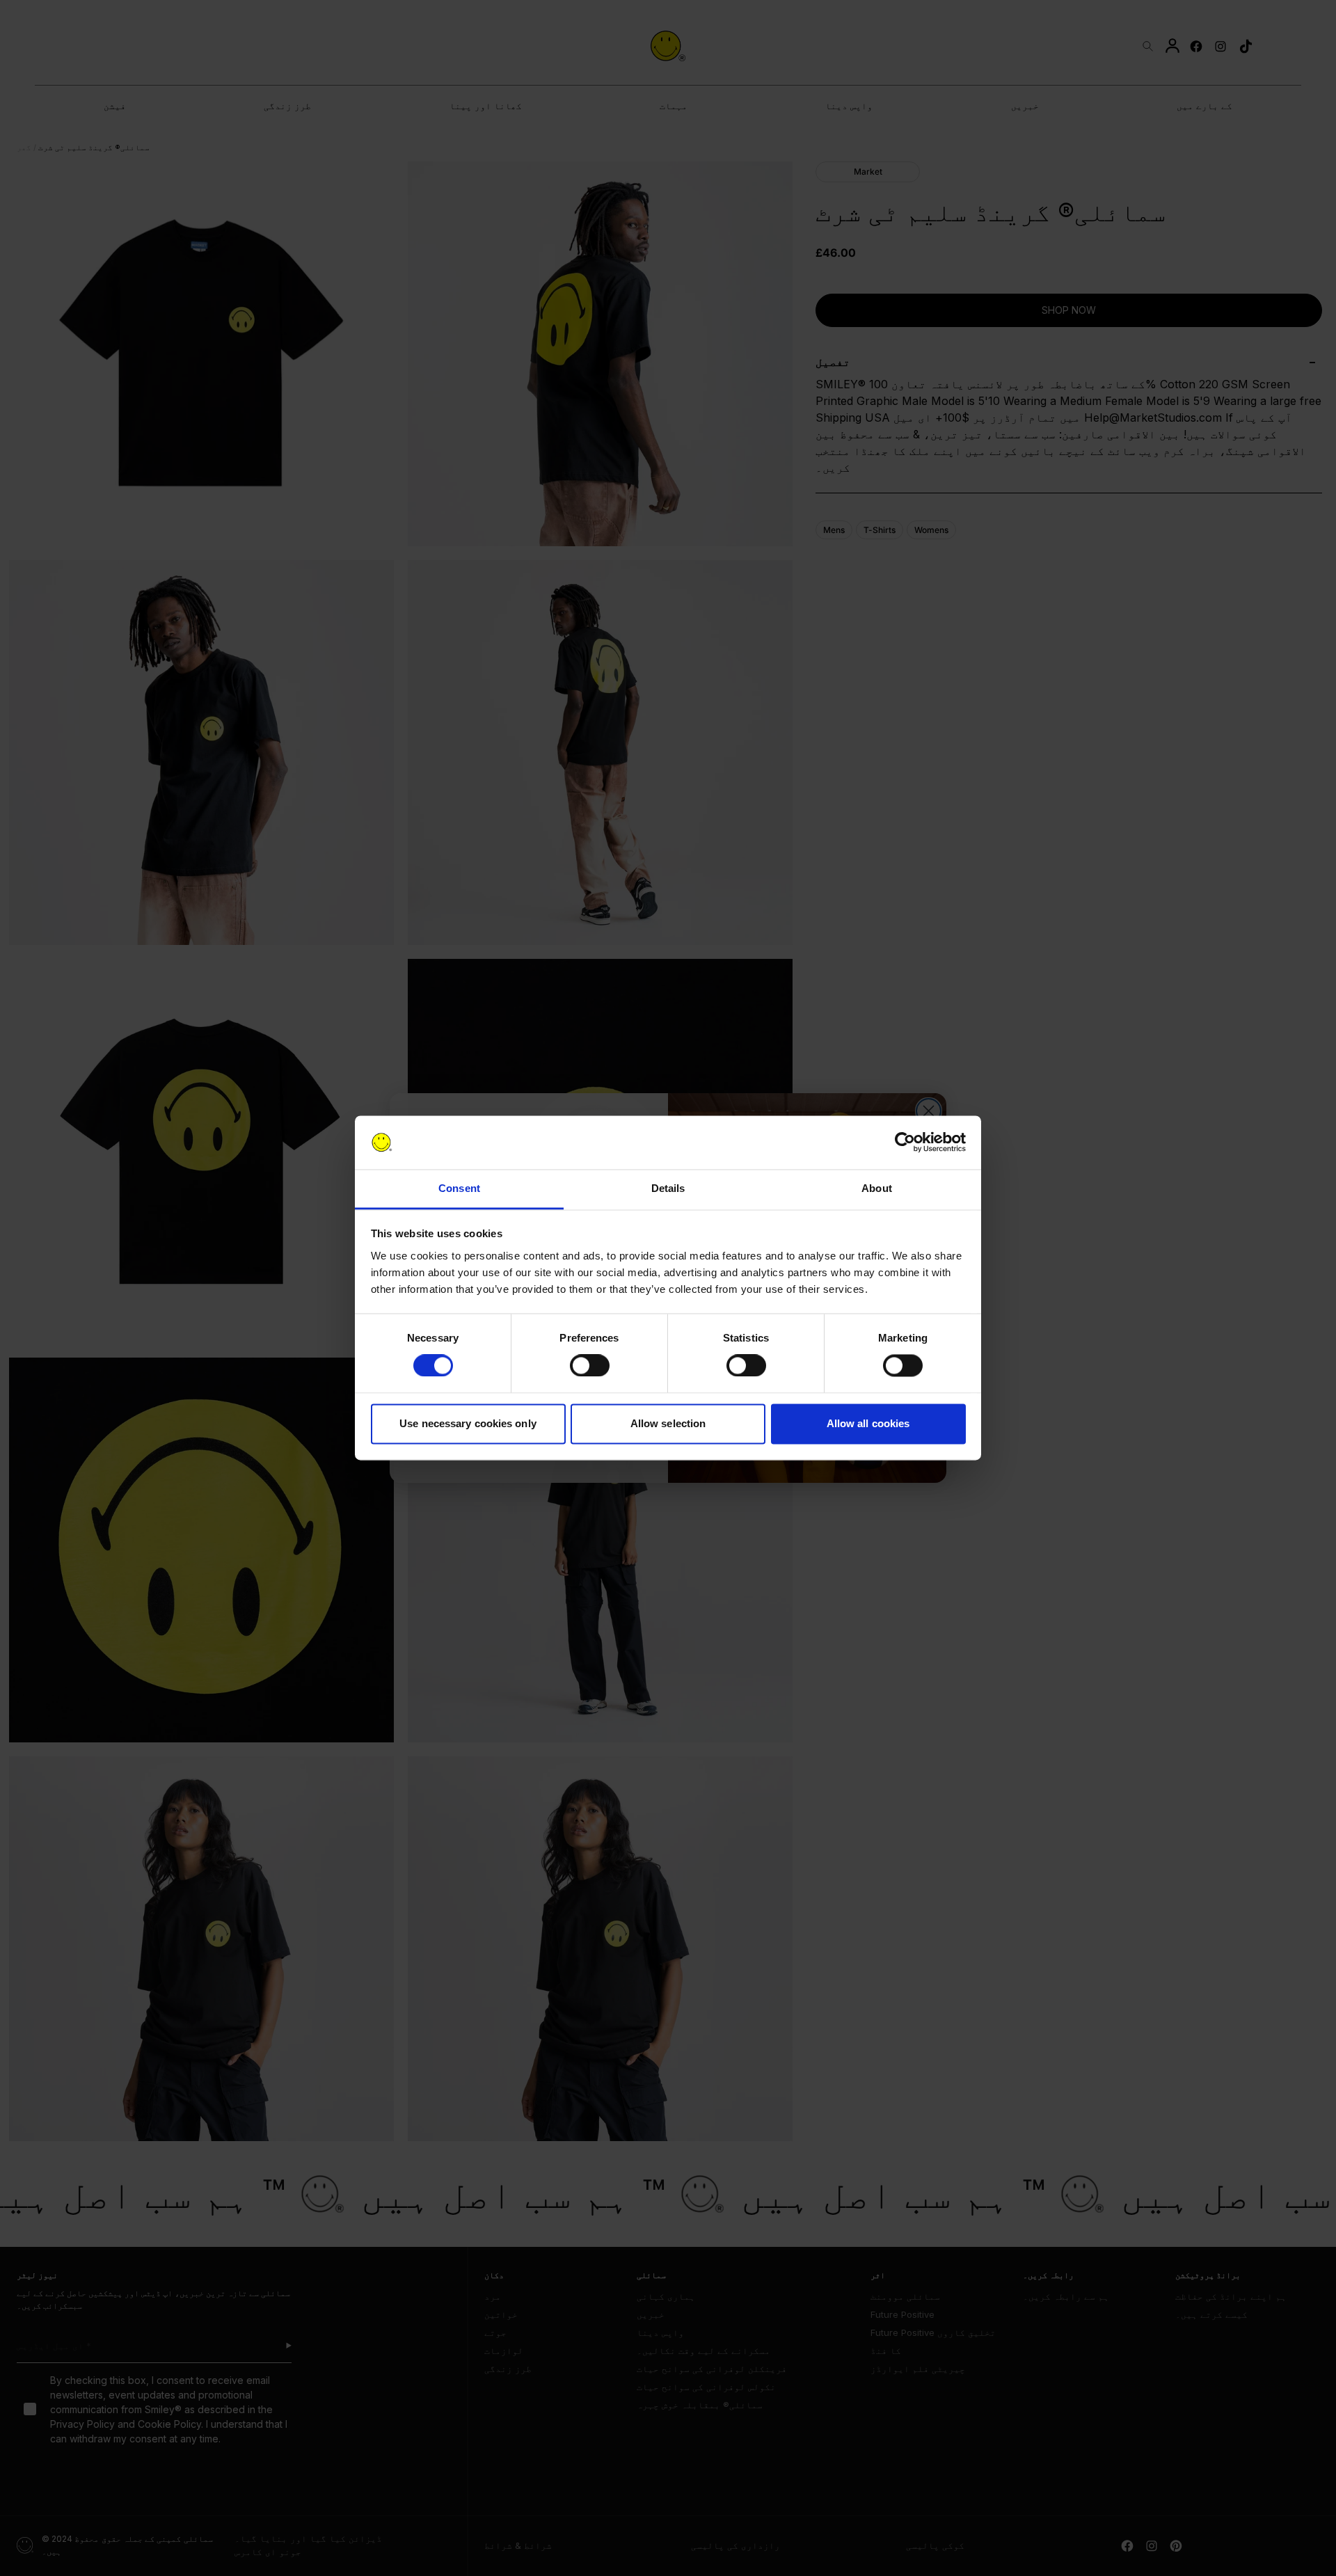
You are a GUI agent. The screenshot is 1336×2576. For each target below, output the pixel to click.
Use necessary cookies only (468, 1423)
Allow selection (668, 1423)
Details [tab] (668, 1188)
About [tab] (877, 1188)
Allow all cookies (868, 1423)
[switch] (590, 1366)
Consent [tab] (459, 1188)
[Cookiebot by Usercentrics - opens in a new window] (905, 1143)
